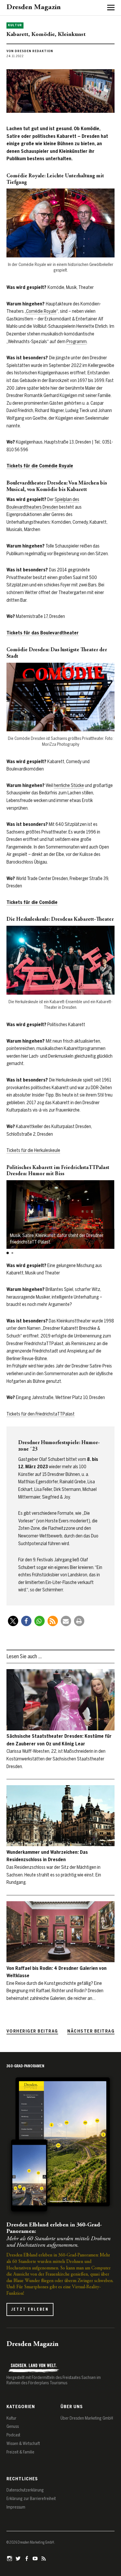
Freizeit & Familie (20, 2452)
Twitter (19, 2558)
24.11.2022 (15, 56)
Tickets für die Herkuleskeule (33, 1150)
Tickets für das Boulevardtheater (43, 633)
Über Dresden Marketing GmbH (87, 2418)
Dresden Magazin (34, 8)
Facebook (27, 2558)
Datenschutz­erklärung (25, 2490)
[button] (8, 1253)
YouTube (36, 2558)
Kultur (15, 25)
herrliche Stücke (69, 785)
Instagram (10, 2558)
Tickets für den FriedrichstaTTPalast (41, 1414)
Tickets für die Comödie (32, 902)
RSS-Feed (44, 2558)
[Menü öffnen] (109, 7)
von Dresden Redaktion (30, 51)
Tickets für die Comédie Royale (40, 466)
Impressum (16, 2507)
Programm (77, 342)
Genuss (13, 2427)
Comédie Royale (41, 311)
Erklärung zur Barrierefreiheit (31, 2499)
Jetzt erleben (30, 2309)
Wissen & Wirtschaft (23, 2444)
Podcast (13, 2435)
